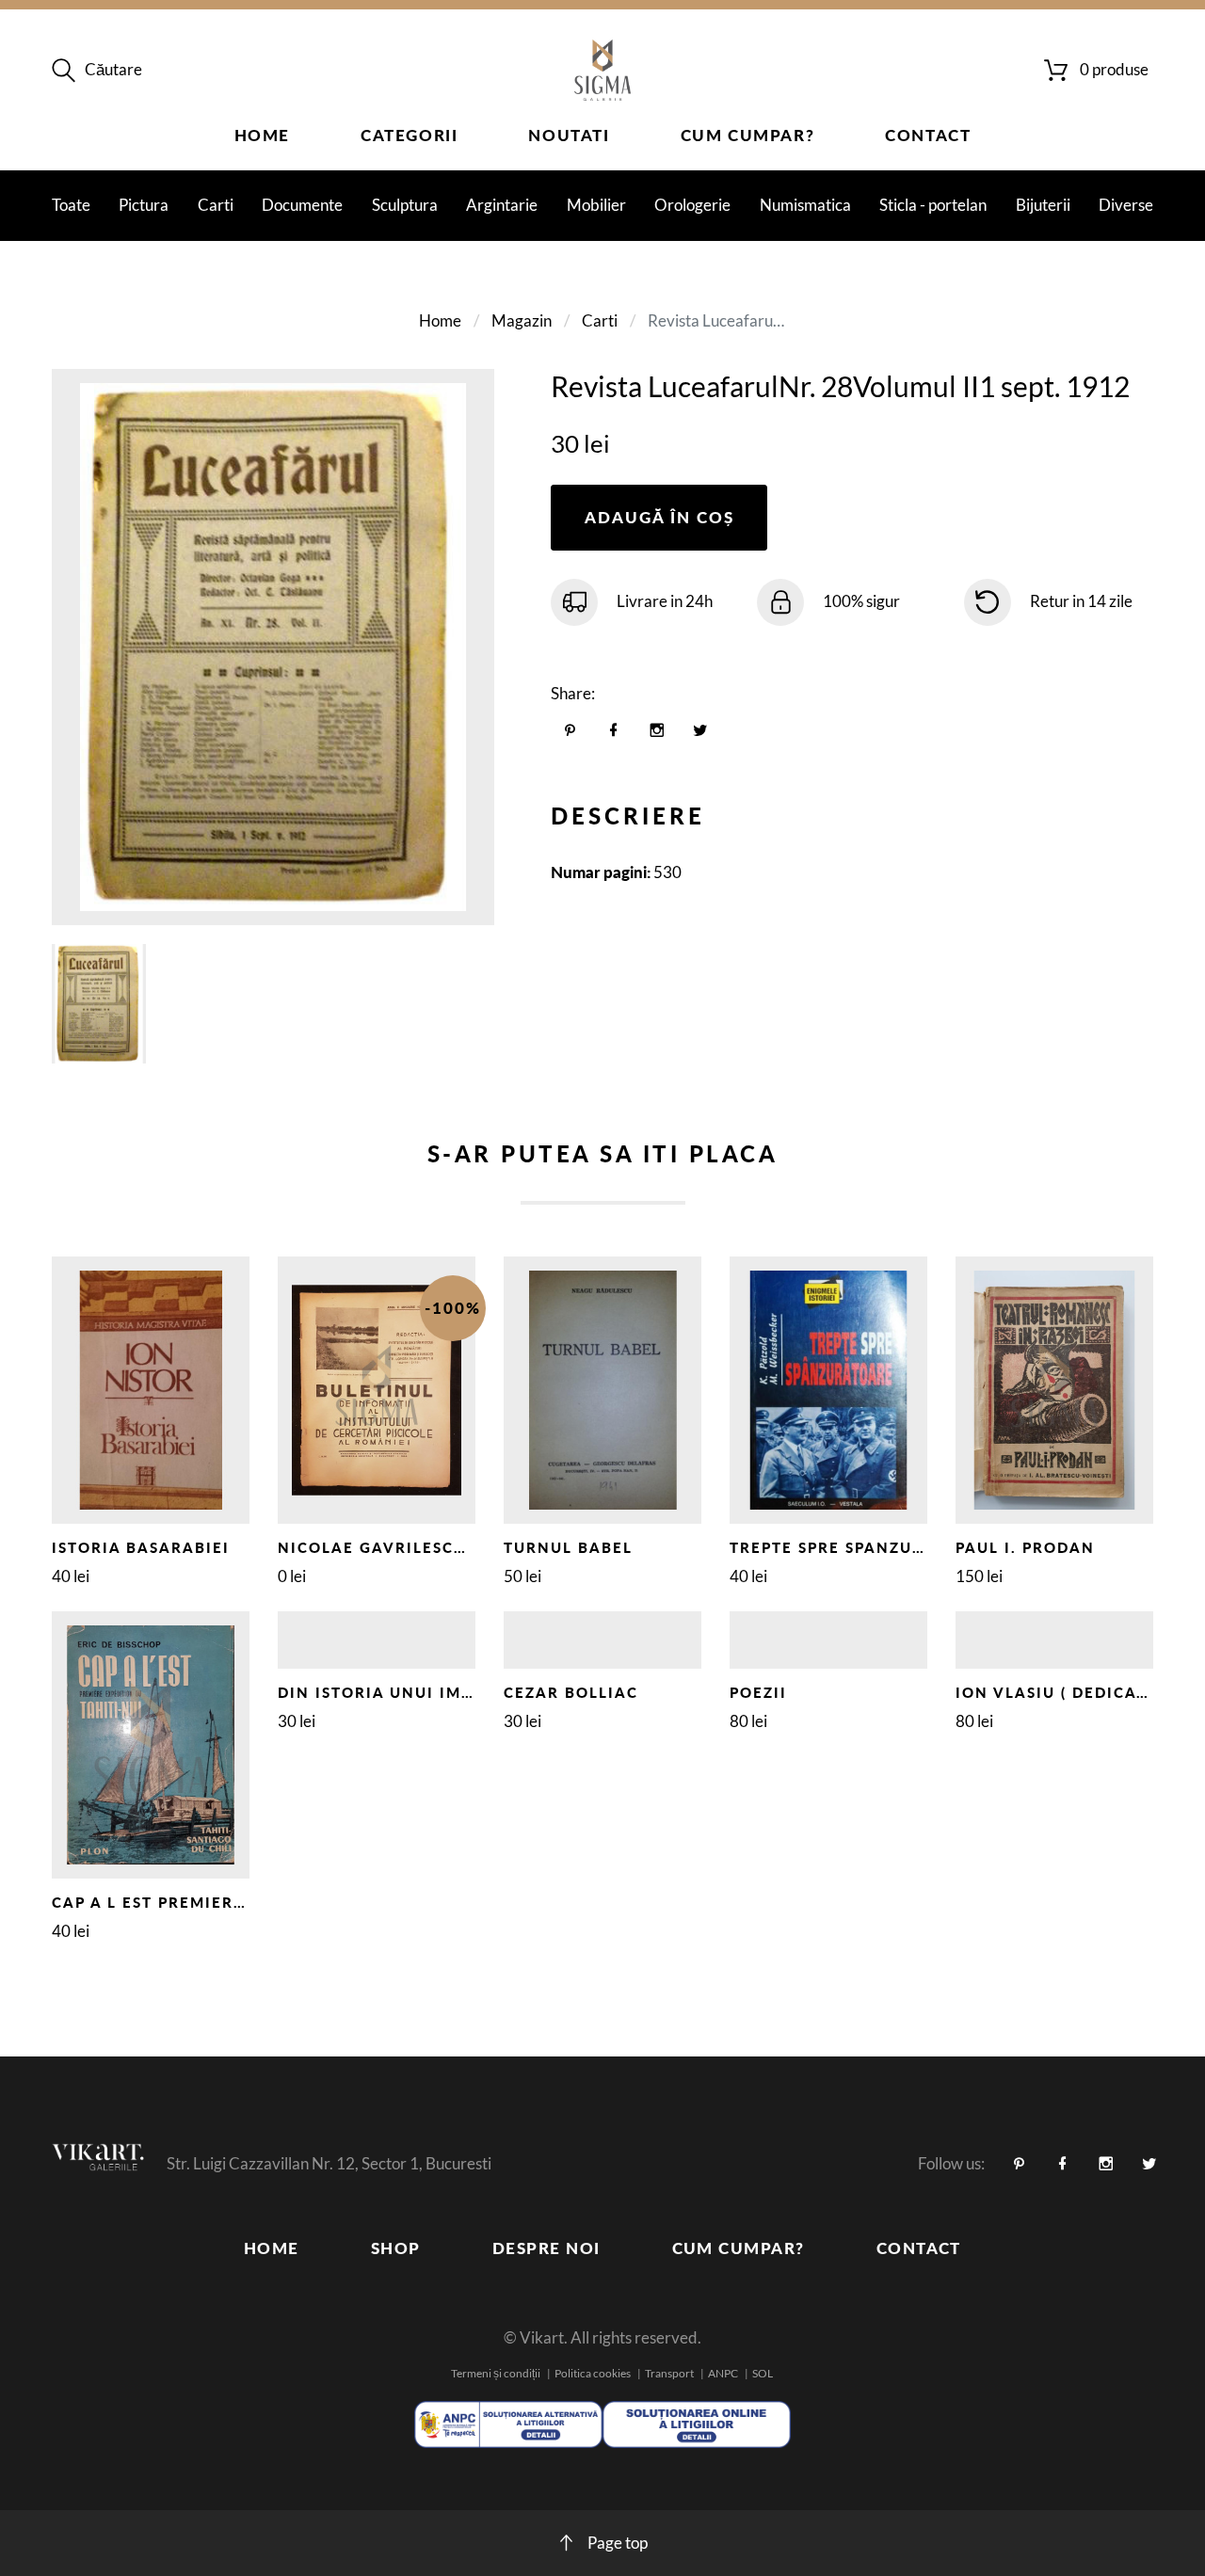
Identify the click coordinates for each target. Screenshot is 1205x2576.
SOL (763, 2373)
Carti (216, 205)
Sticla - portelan (933, 205)
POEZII (758, 1692)
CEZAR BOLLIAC (571, 1692)
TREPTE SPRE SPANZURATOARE (861, 1547)
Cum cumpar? (748, 135)
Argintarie (502, 205)
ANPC (723, 2373)
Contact (928, 135)
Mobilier (596, 205)
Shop (396, 2248)
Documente (302, 205)
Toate (71, 205)
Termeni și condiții (496, 2373)
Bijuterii (1043, 205)
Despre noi (546, 2248)
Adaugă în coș (659, 517)
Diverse (1126, 205)
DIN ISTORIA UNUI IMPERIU (395, 1692)
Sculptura (405, 205)
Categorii (409, 135)
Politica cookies (593, 2373)
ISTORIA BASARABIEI (141, 1547)
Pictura (144, 205)
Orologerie (692, 205)
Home (262, 135)
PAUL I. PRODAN (1025, 1547)
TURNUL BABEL (568, 1547)
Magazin (522, 320)
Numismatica (805, 205)
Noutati (569, 135)
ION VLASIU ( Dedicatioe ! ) (1077, 1692)
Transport (669, 2373)
